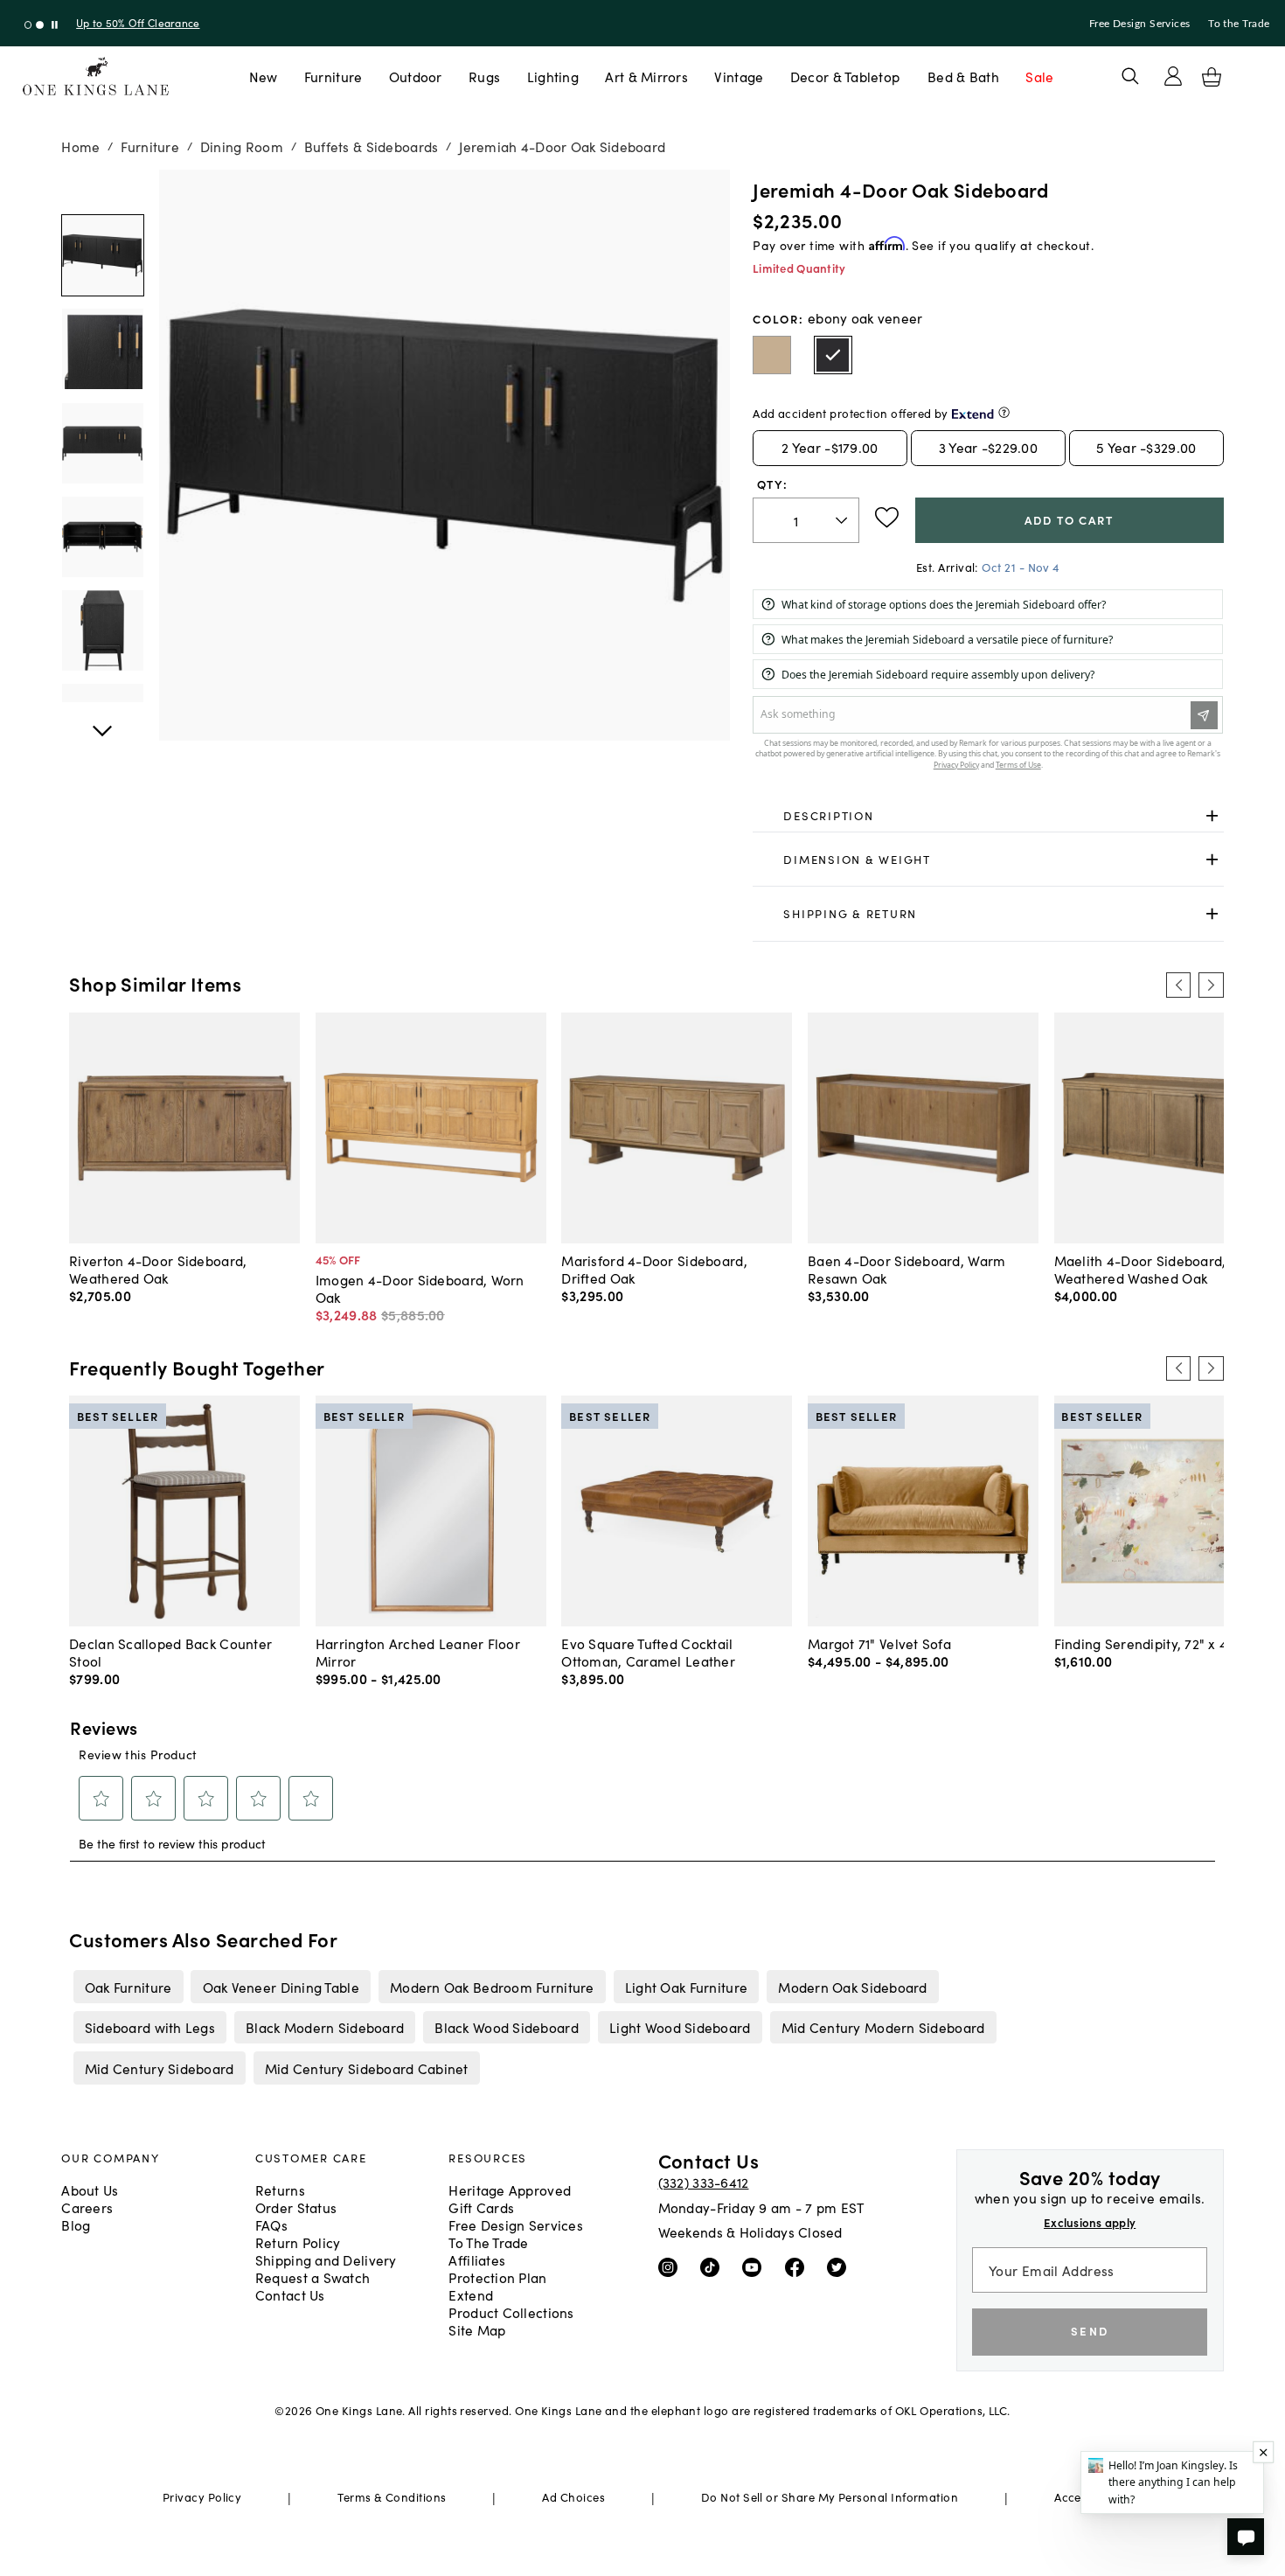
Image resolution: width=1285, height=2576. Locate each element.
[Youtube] (756, 2266)
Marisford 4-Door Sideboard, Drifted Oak (654, 1269)
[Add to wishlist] (887, 518)
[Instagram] (672, 2266)
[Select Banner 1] (40, 25)
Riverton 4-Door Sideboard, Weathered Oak (158, 1269)
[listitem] (128, 1987)
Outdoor (416, 76)
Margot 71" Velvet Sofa (879, 1643)
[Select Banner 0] (28, 25)
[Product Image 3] (102, 537)
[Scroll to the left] (1178, 985)
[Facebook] (799, 2266)
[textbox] (806, 521)
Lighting (553, 76)
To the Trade (1239, 24)
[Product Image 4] (102, 630)
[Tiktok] (714, 2266)
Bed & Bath (963, 76)
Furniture (333, 76)
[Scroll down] (102, 189)
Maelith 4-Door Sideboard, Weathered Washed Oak (1140, 1269)
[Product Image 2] (102, 443)
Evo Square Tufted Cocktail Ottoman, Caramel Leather (648, 1652)
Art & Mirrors (646, 76)
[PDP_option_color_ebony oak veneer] (833, 355)
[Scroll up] (102, 721)
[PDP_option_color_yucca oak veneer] (772, 355)
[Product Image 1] (102, 349)
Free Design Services (1140, 24)
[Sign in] (1173, 76)
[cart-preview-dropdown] (1212, 77)
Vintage (739, 76)
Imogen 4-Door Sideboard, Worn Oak (420, 1288)
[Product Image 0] (102, 255)
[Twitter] (840, 2266)
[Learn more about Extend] (1004, 412)
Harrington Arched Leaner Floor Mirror (418, 1652)
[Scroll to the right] (1211, 985)
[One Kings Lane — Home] (96, 77)
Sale (1039, 76)
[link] (988, 817)
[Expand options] (1212, 816)
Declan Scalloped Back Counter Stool (170, 1652)
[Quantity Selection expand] (843, 520)
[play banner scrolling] (55, 25)
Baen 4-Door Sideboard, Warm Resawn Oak (906, 1269)
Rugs (484, 76)
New (264, 76)
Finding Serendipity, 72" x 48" (1148, 1643)
